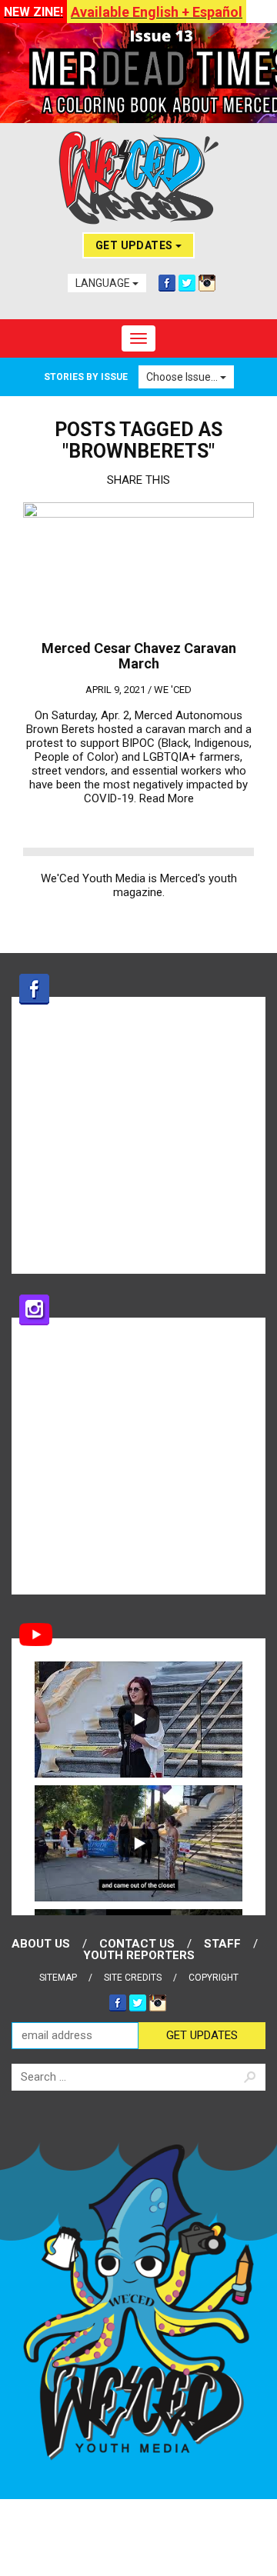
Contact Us (137, 1944)
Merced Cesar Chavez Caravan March (139, 656)
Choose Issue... (183, 377)
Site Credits (133, 1978)
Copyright (214, 1978)
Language (104, 283)
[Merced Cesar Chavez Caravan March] (138, 567)
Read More (167, 798)
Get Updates (135, 245)
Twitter (187, 283)
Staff (222, 1944)
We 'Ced (173, 690)
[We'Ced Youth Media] (138, 178)
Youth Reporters (139, 1955)
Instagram (207, 283)
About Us (41, 1944)
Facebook (167, 283)
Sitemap (58, 1978)
